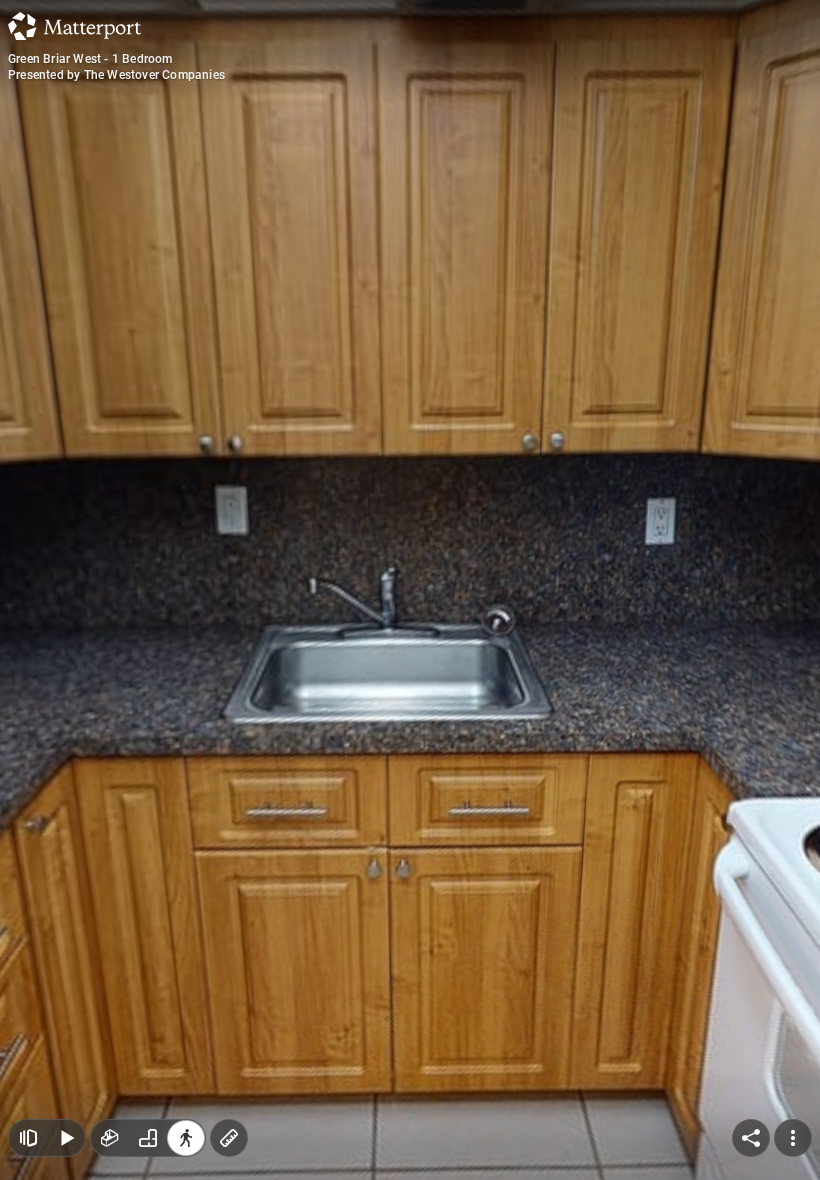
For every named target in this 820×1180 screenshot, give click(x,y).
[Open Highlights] (28, 1138)
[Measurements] (229, 1138)
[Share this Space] (751, 1138)
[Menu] (793, 1138)
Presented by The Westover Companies (116, 75)
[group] (148, 1138)
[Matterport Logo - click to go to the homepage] (74, 26)
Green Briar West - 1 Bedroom (90, 59)
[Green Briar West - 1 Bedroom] (410, 590)
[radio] (110, 1138)
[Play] (66, 1138)
